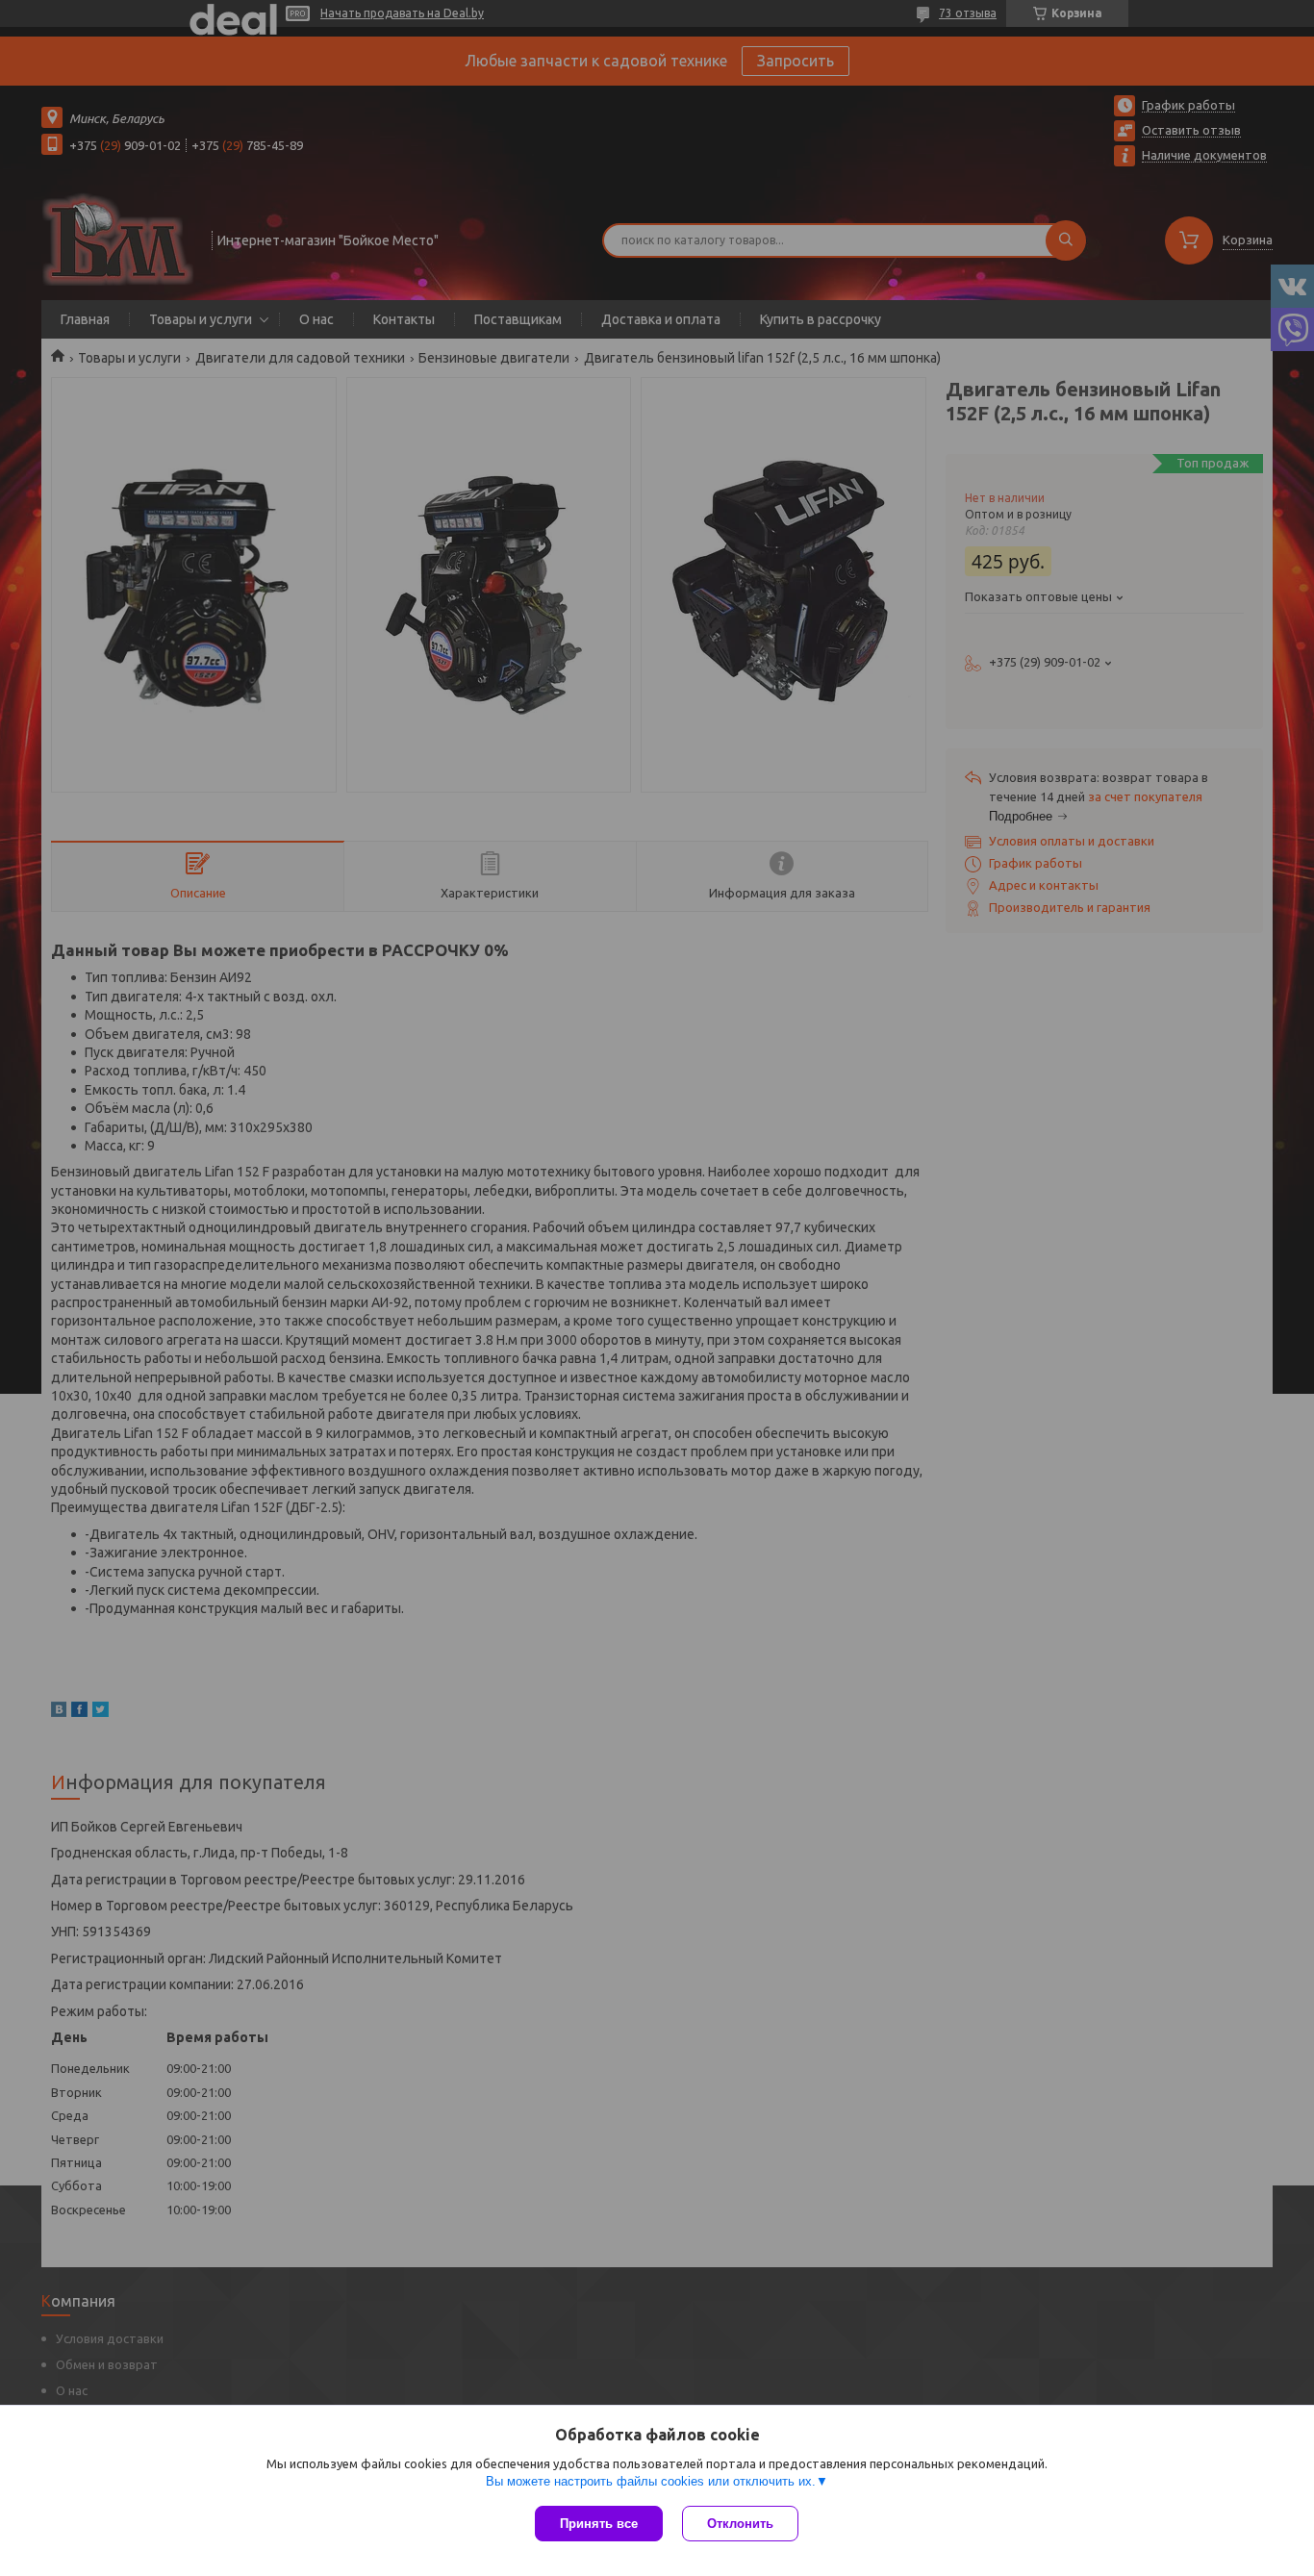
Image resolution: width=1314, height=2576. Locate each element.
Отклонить (740, 2524)
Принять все (599, 2524)
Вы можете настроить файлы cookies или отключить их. (651, 2481)
